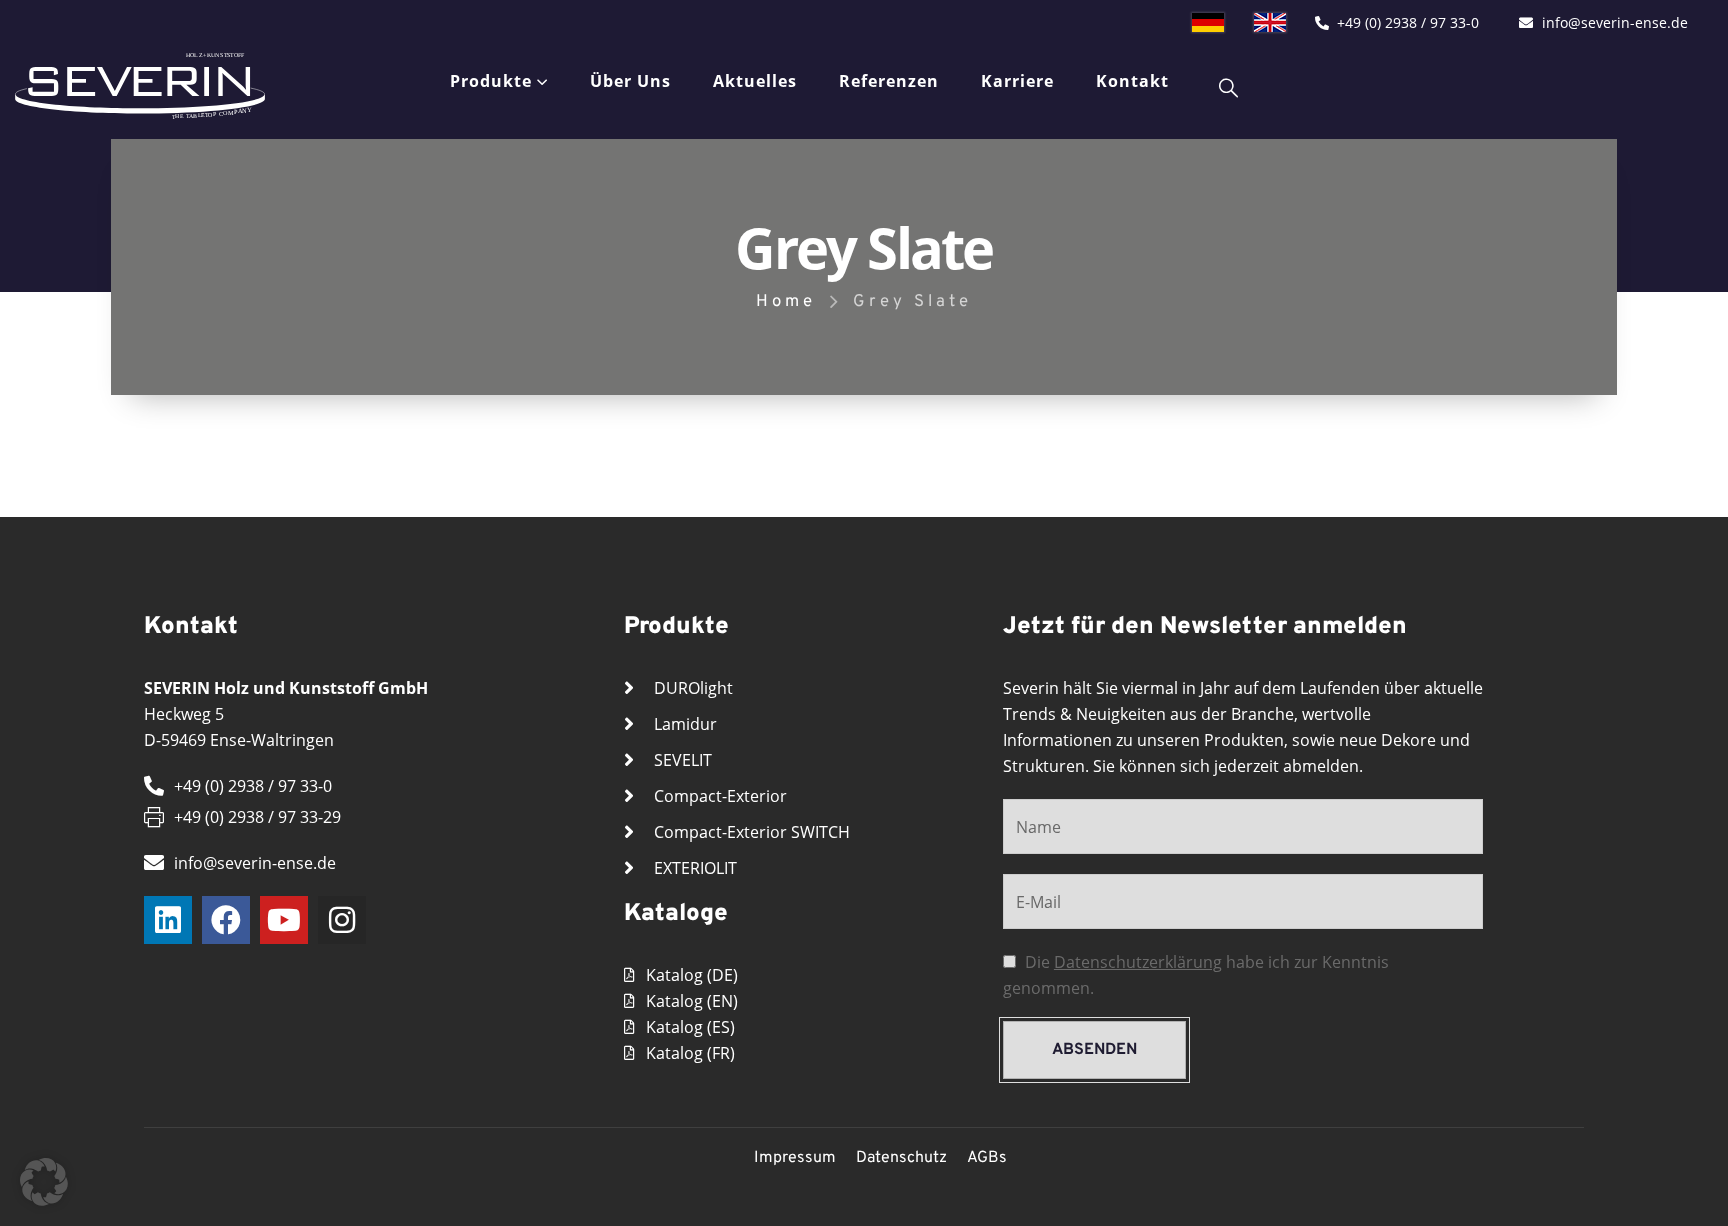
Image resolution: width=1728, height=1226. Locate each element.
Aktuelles (755, 81)
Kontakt (1132, 81)
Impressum (795, 1158)
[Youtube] (284, 920)
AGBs (987, 1158)
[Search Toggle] (1228, 86)
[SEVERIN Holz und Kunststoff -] (140, 85)
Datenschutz (901, 1158)
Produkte (491, 81)
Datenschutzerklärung (1138, 962)
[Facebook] (226, 920)
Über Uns (630, 81)
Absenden (1094, 1050)
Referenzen (889, 81)
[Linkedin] (168, 920)
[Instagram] (342, 920)
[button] (44, 1182)
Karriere (1017, 81)
